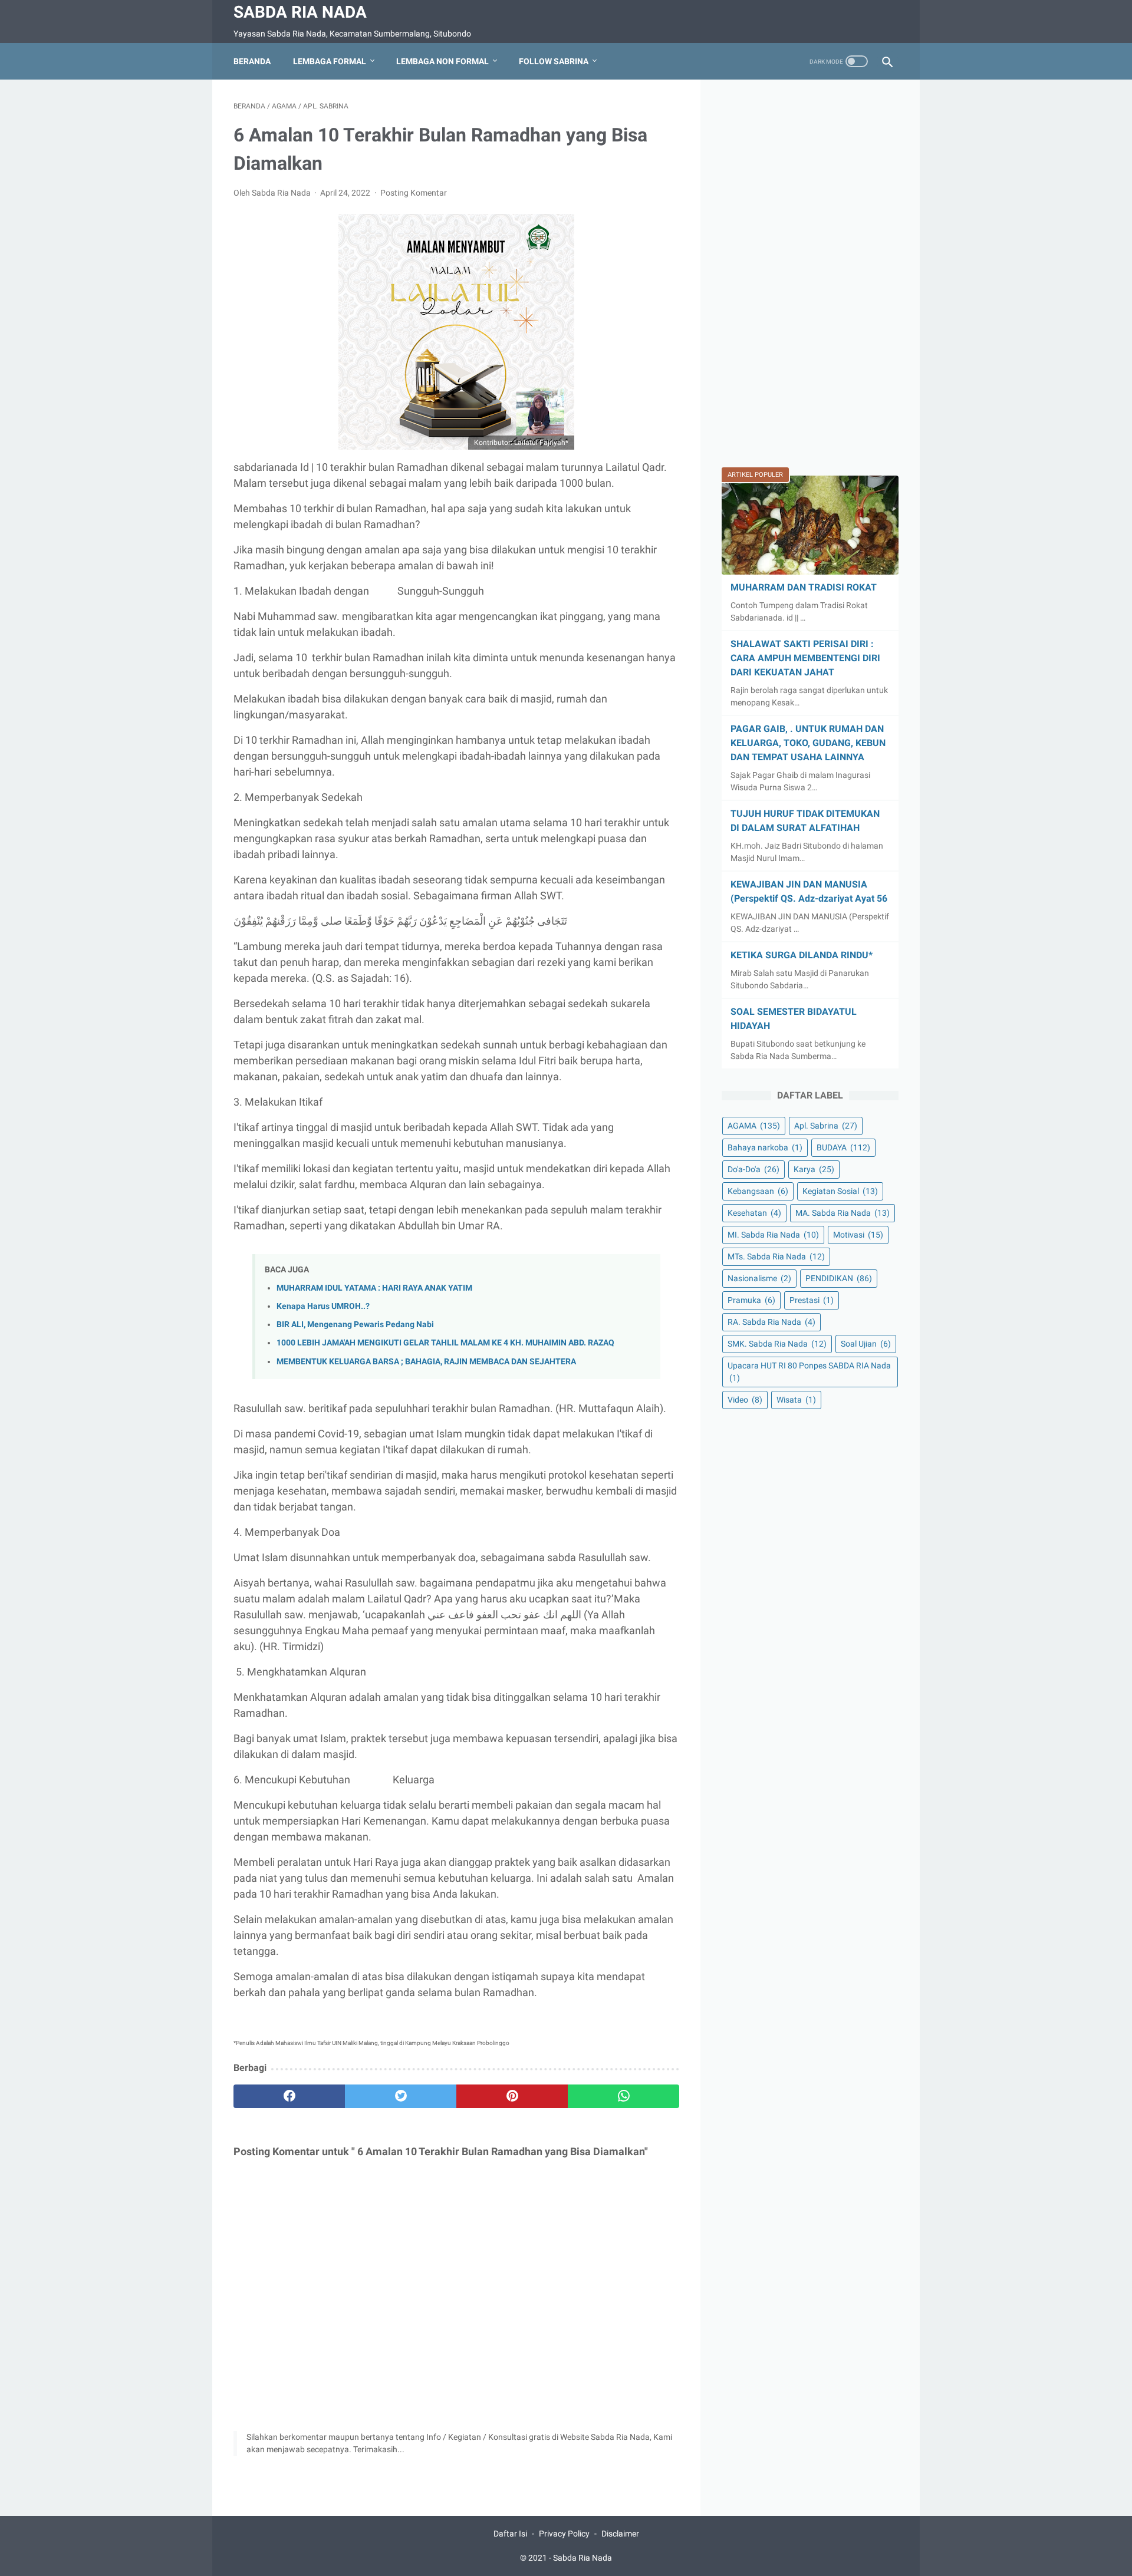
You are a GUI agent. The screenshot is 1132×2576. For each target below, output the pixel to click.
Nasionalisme (759, 1278)
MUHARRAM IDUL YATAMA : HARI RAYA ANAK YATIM (374, 1288)
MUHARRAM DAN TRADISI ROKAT (804, 587)
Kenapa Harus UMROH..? (323, 1306)
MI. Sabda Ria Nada (773, 1235)
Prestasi (812, 1300)
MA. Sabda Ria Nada (843, 1213)
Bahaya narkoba (765, 1147)
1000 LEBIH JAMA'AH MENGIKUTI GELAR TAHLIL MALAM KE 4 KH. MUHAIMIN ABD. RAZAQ (445, 1343)
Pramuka (751, 1300)
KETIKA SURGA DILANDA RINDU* (802, 955)
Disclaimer (620, 2534)
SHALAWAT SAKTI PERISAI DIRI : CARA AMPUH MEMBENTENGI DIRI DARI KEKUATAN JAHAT (805, 658)
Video (745, 1400)
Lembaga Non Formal (442, 61)
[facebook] (289, 2096)
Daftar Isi (510, 2534)
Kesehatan (754, 1213)
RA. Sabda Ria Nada (771, 1322)
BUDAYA (843, 1147)
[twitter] (401, 2096)
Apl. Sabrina (826, 1126)
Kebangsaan (758, 1191)
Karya (814, 1169)
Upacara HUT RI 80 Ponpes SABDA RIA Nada (809, 1372)
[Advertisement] (810, 278)
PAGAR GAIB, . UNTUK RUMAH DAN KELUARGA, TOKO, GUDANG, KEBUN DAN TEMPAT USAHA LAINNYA (808, 743)
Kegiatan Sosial (840, 1191)
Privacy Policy (564, 2534)
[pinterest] (512, 2096)
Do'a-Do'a (753, 1169)
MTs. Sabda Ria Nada (776, 1256)
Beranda (252, 61)
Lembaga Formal (330, 61)
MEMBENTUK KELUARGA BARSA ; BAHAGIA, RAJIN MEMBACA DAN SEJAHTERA (426, 1362)
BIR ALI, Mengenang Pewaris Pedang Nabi (355, 1325)
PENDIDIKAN (839, 1278)
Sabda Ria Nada (300, 12)
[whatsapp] (623, 2096)
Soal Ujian (866, 1344)
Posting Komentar (414, 193)
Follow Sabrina (554, 61)
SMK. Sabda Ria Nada (777, 1344)
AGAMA (754, 1126)
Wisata (796, 1400)
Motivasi (858, 1235)
